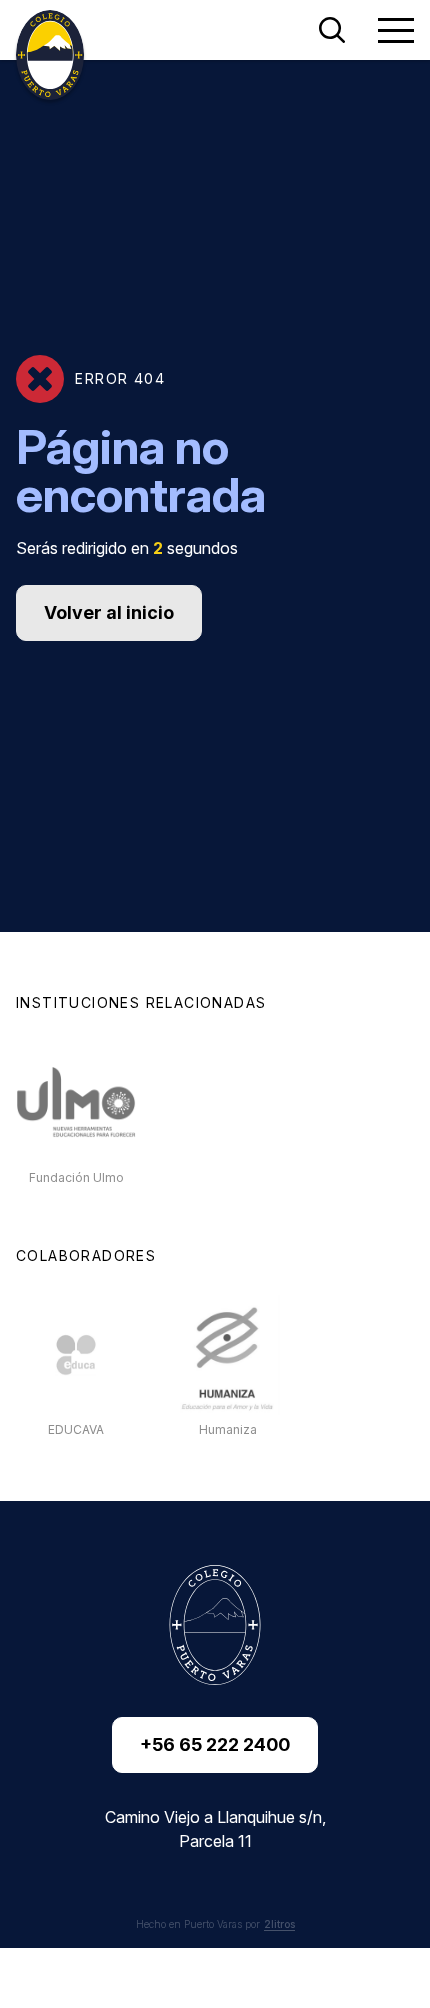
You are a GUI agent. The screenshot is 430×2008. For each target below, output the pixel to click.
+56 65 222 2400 (215, 1744)
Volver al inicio (109, 612)
